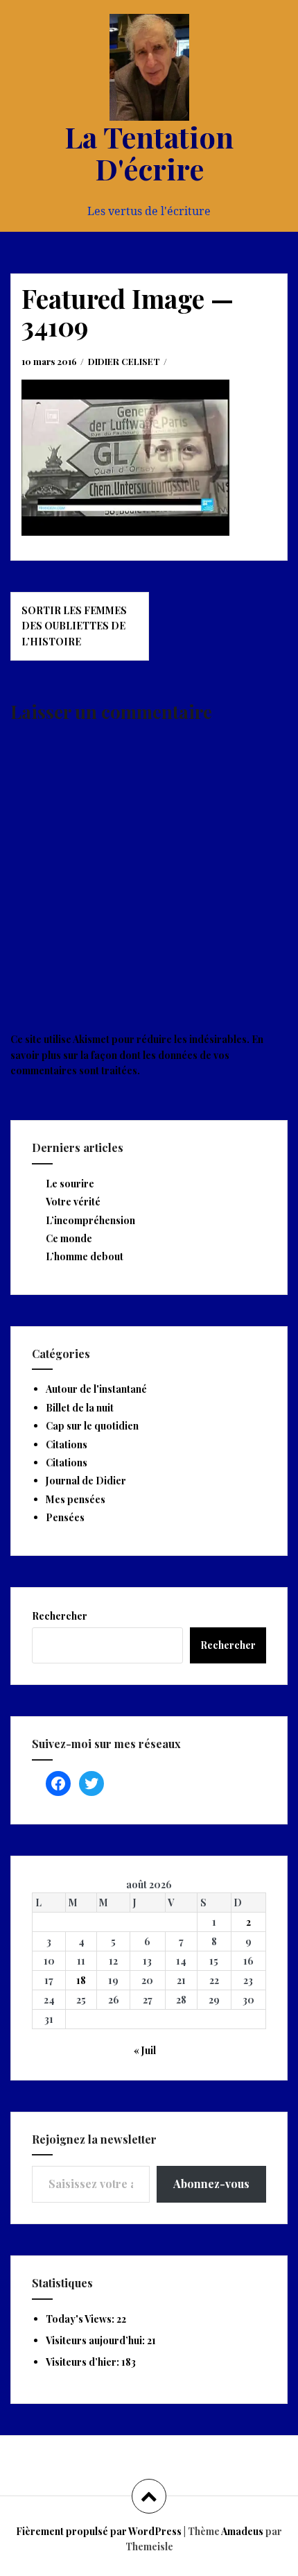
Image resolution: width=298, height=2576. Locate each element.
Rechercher (60, 1616)
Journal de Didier (86, 1481)
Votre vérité (73, 1202)
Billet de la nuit (80, 1408)
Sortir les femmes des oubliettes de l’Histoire (74, 626)
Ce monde (69, 1238)
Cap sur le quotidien (92, 1426)
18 (81, 1980)
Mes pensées (76, 1499)
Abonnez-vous (211, 2184)
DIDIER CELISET (124, 361)
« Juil (145, 2050)
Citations (67, 1444)
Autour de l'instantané (96, 1389)
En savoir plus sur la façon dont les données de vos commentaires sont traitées (137, 1055)
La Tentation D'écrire (149, 153)
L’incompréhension (90, 1220)
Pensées (65, 1517)
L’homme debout (85, 1256)
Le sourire (70, 1184)
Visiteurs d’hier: (84, 2362)
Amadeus (242, 2531)
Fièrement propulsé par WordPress (99, 2531)
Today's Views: (81, 2319)
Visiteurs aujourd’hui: (96, 2340)
